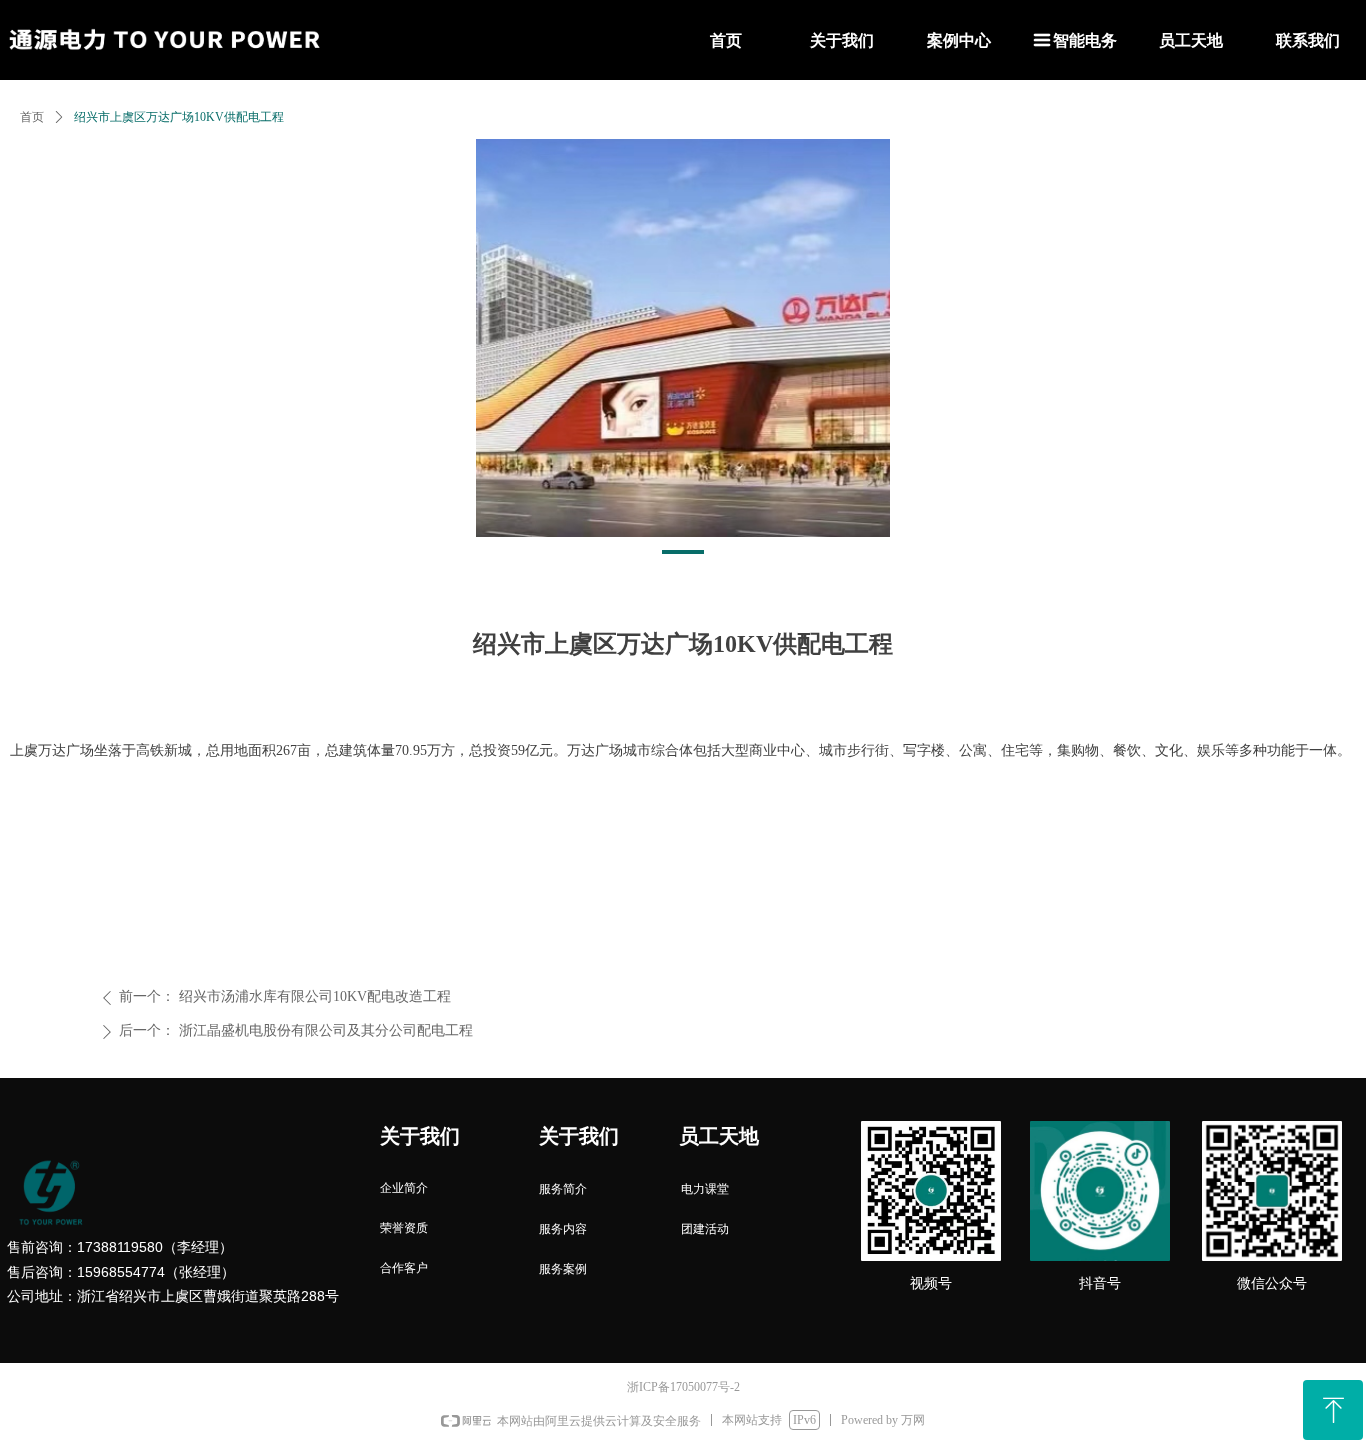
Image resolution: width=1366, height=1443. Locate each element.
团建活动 (705, 1229)
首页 (32, 117)
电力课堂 (705, 1189)
